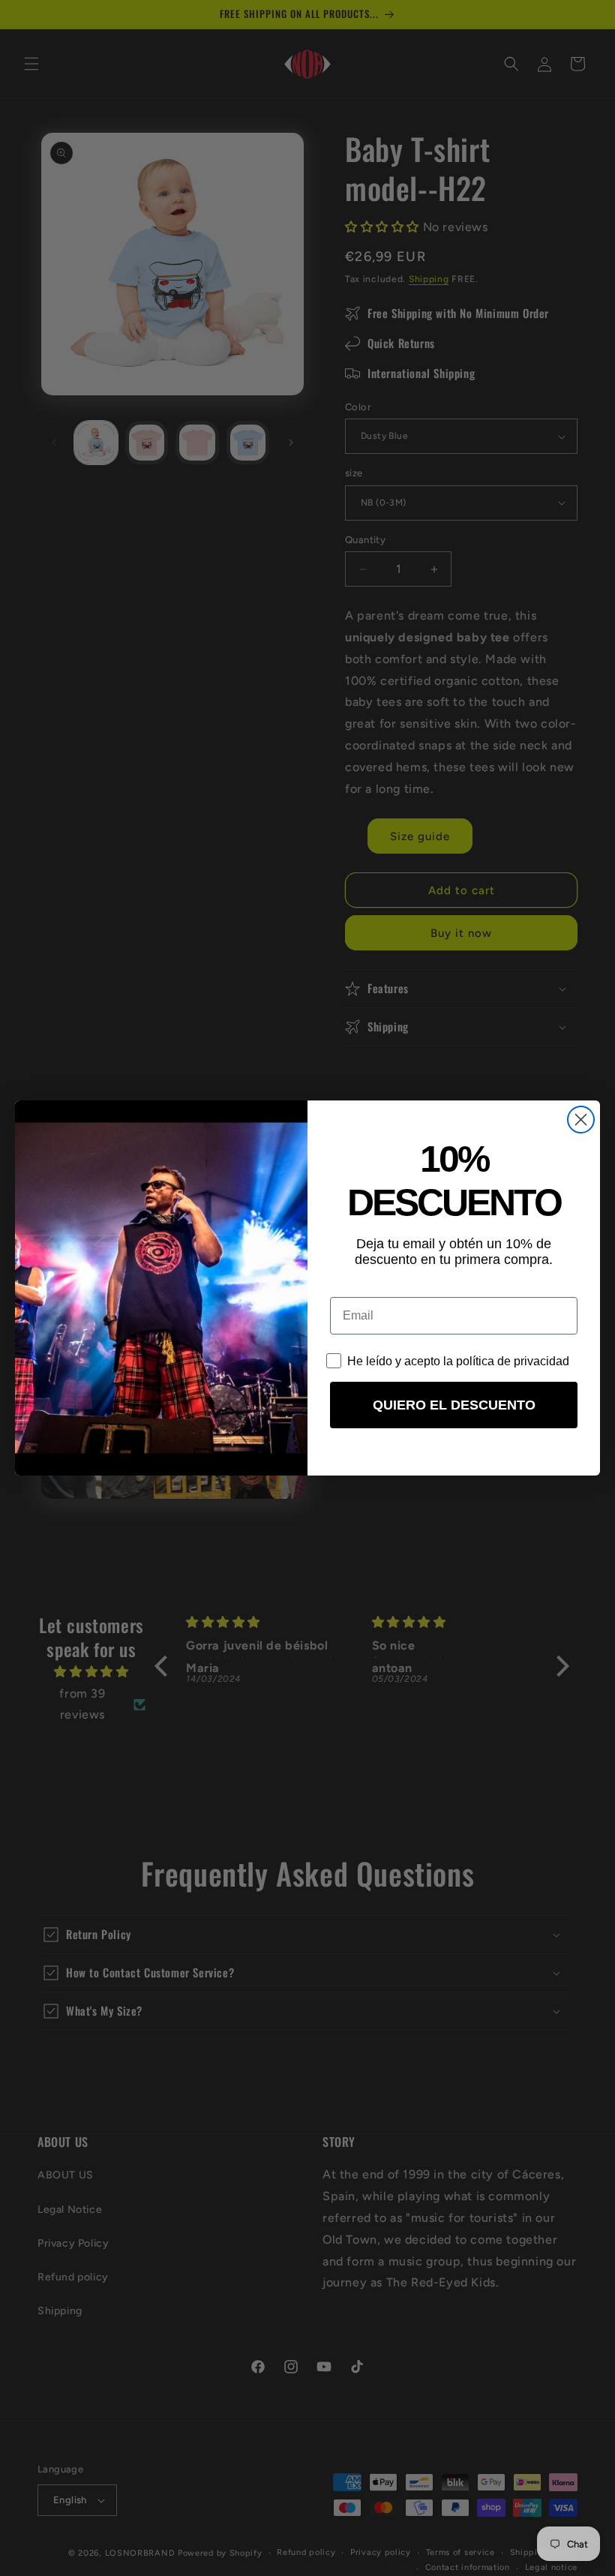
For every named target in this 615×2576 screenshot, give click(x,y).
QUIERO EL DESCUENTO (454, 1405)
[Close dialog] (581, 1120)
